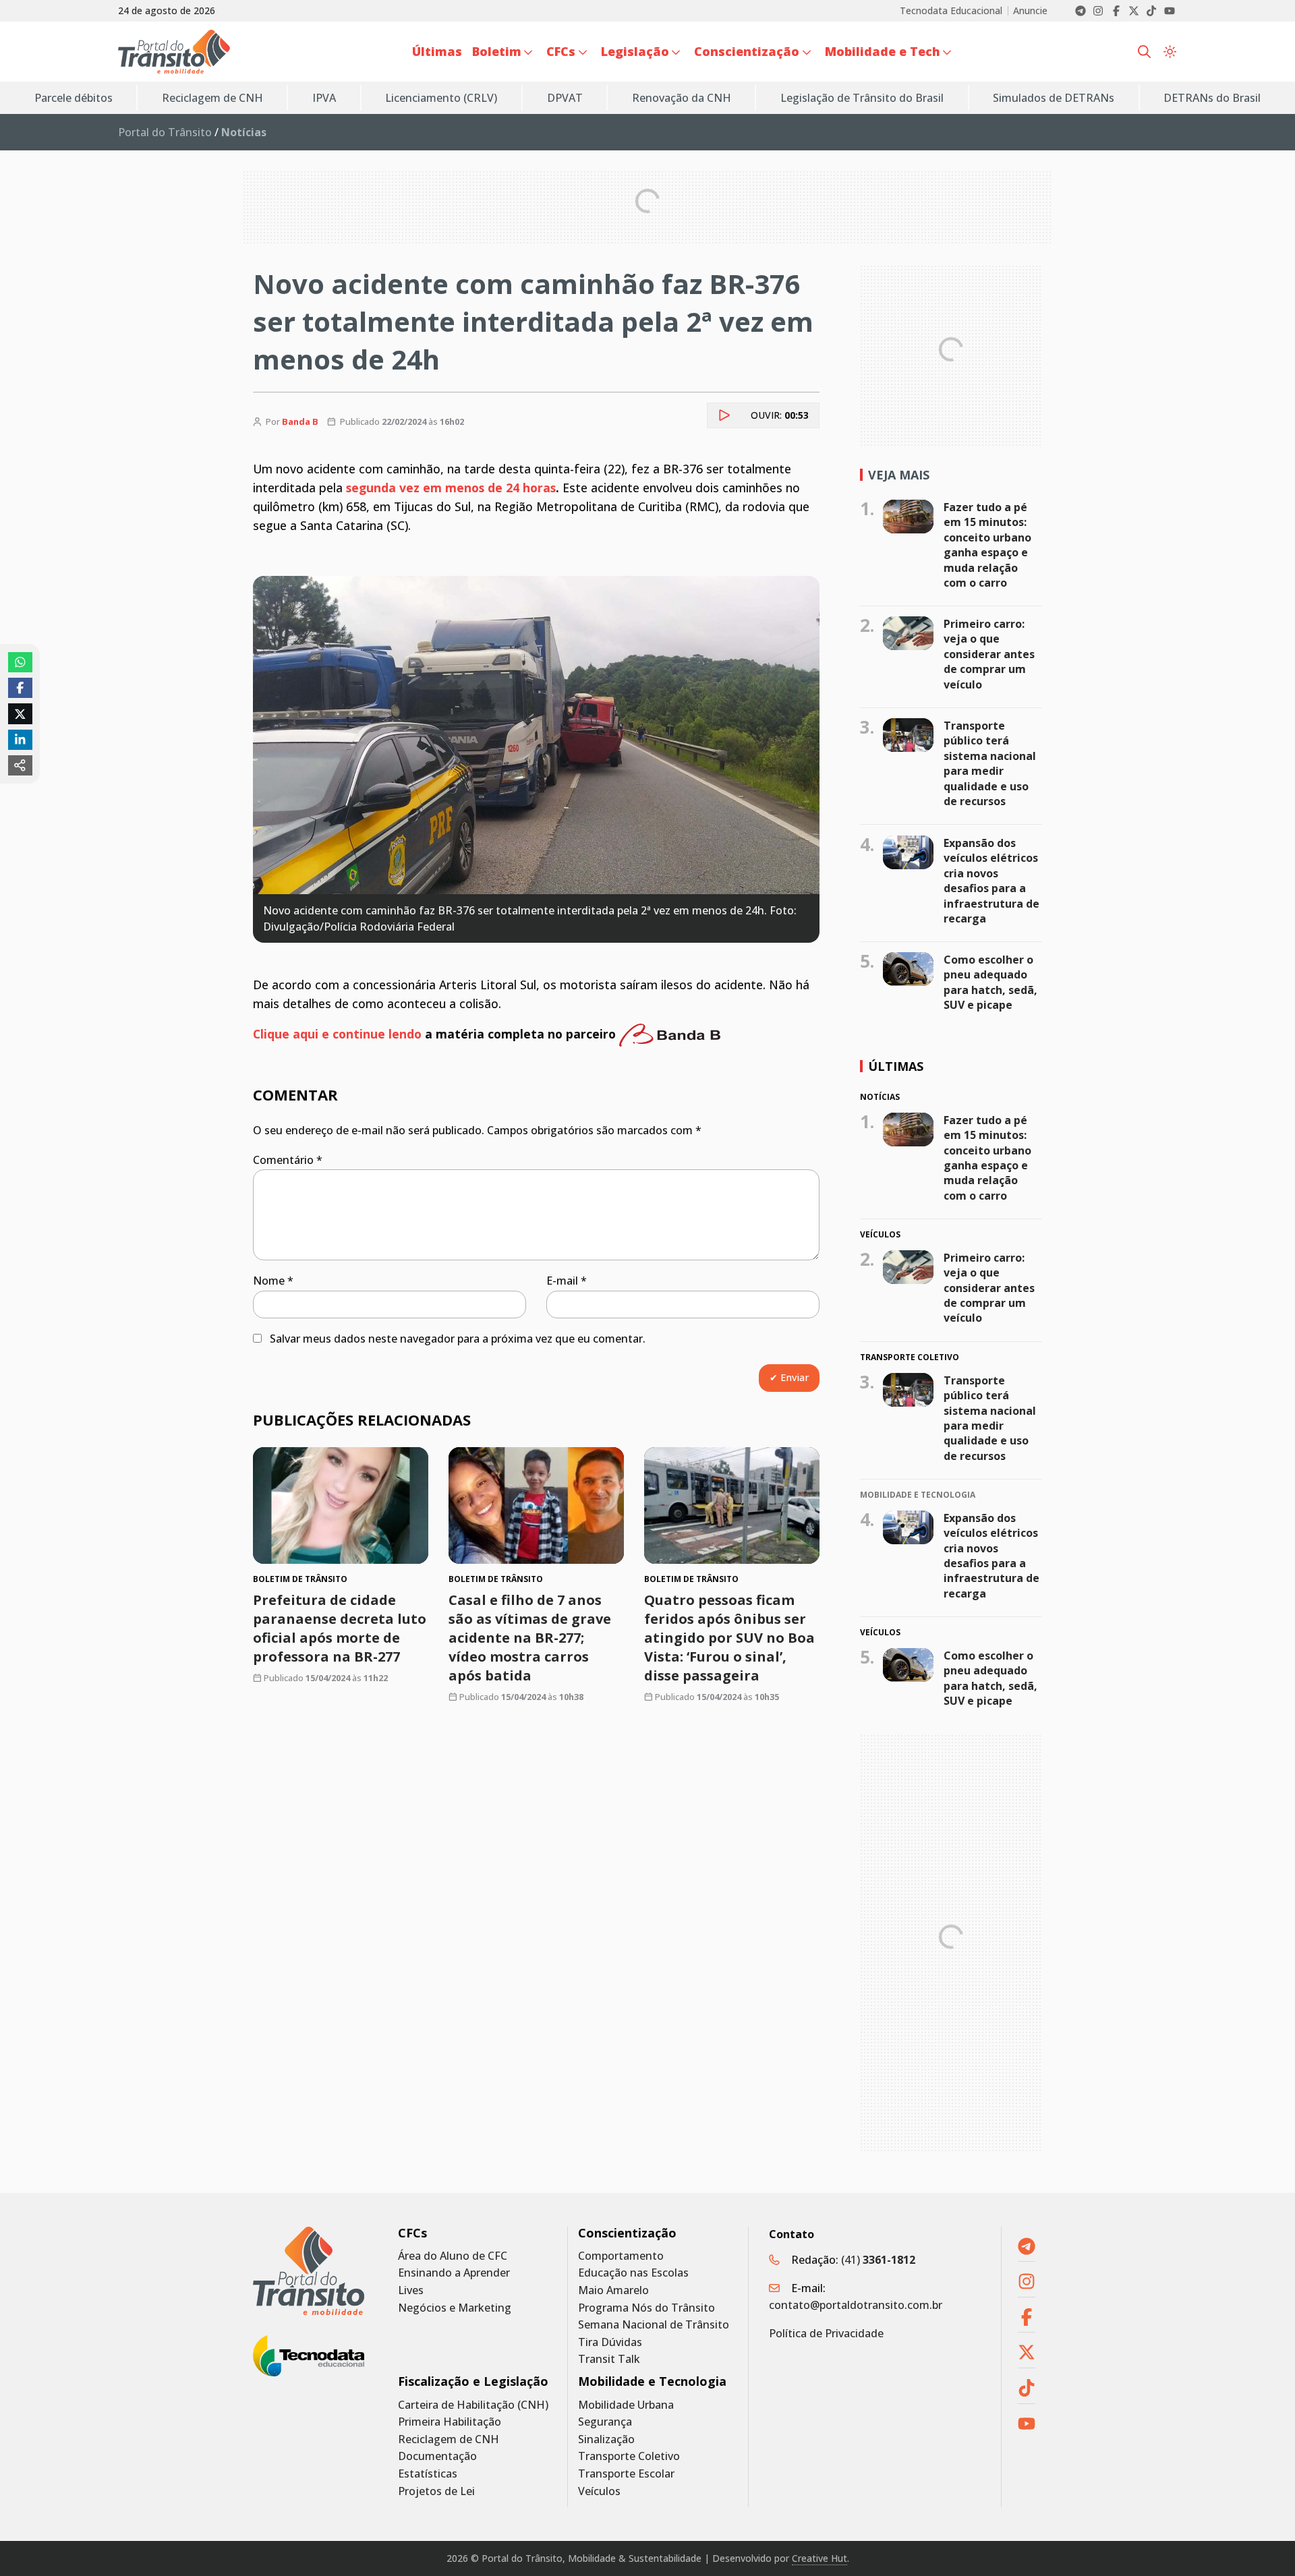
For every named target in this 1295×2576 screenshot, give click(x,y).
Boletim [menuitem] (497, 51)
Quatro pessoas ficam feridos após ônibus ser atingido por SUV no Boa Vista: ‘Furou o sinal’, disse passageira (729, 1638)
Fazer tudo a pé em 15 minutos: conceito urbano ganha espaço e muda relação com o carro (987, 545)
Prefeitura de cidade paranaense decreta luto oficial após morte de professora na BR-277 (340, 1628)
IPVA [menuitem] (324, 98)
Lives (411, 2290)
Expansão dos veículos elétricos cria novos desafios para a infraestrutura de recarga (991, 881)
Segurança (605, 2422)
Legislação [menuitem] (635, 51)
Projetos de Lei (436, 2491)
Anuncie (1030, 11)
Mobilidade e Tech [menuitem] (883, 51)
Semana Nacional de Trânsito (654, 2325)
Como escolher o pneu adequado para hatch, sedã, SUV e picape (990, 982)
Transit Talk (609, 2359)
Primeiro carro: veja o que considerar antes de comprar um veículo (989, 654)
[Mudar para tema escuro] (1170, 52)
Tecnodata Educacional (951, 11)
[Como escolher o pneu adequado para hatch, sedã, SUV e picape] (908, 969)
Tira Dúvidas (610, 2342)
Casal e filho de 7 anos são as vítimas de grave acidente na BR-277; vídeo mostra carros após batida (530, 1638)
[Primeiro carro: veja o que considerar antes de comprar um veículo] (908, 633)
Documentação (437, 2456)
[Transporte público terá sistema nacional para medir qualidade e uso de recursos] (908, 735)
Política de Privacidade (826, 2333)
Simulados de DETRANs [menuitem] (1054, 98)
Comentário (288, 1160)
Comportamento (621, 2256)
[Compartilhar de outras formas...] (20, 765)
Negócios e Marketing (455, 2308)
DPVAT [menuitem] (565, 98)
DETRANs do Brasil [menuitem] (1212, 98)
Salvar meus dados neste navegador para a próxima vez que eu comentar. (458, 1339)
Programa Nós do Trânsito (646, 2308)
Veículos (599, 2491)
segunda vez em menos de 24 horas (451, 488)
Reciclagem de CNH (449, 2439)
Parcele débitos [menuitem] (74, 98)
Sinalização (606, 2439)
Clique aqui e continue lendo (337, 1034)
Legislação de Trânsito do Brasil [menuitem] (862, 98)
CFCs (412, 2233)
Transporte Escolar (626, 2474)
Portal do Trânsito (165, 132)
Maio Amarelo (613, 2290)
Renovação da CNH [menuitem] (682, 98)
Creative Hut (819, 2558)
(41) (878, 2260)
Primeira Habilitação (450, 2422)
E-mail (567, 1281)
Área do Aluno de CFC (453, 2256)
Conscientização (627, 2233)
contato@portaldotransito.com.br (856, 2305)
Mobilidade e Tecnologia (652, 2381)
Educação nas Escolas (633, 2273)
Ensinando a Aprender (454, 2273)
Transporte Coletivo (629, 2456)
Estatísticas (428, 2474)
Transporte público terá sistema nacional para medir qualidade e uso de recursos (990, 763)
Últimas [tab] (896, 1066)
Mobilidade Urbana (626, 2405)
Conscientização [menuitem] (747, 51)
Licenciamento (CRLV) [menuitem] (441, 98)
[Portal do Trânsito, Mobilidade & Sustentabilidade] (309, 2271)
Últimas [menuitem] (437, 51)
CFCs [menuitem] (561, 51)
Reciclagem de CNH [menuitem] (212, 98)
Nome (273, 1281)
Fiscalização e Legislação (473, 2381)
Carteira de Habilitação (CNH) (473, 2405)
